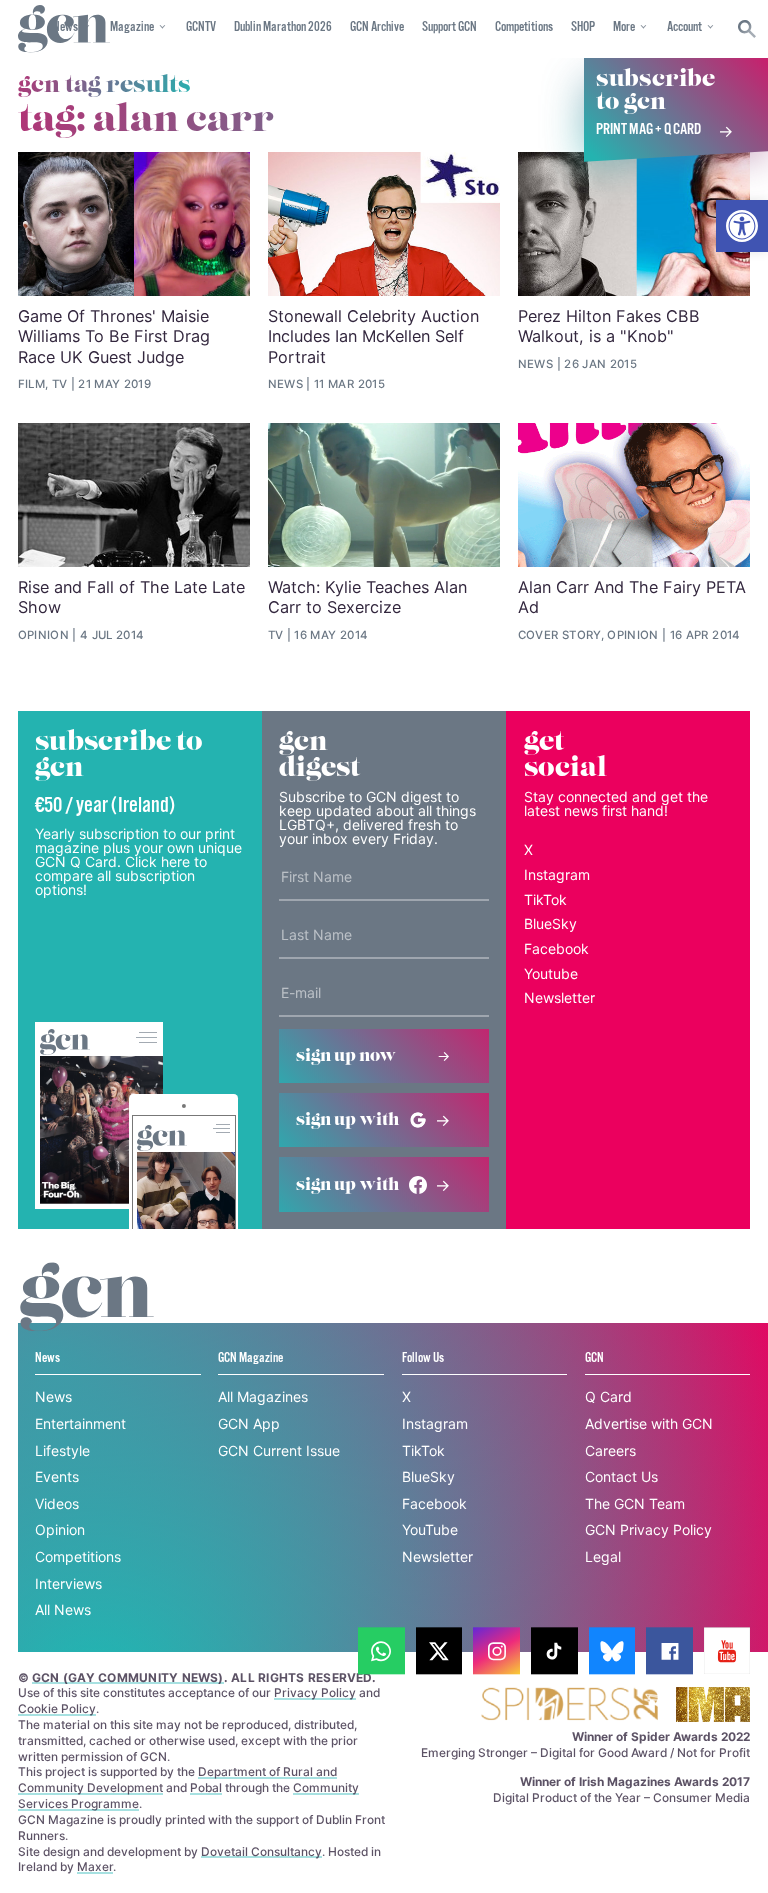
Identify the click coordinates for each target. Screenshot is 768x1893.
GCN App (249, 1423)
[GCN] (87, 1315)
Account (684, 27)
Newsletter (559, 997)
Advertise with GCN (649, 1423)
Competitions (524, 27)
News (53, 1396)
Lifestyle (62, 1450)
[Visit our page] (381, 1651)
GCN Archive (377, 27)
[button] (742, 226)
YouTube (430, 1529)
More (624, 27)
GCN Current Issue (279, 1450)
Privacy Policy (315, 1692)
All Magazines (263, 1396)
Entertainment (80, 1423)
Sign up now (346, 1056)
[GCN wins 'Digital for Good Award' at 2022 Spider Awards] (569, 1705)
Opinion (60, 1529)
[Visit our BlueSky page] (612, 1651)
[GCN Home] (64, 29)
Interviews (68, 1583)
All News (63, 1609)
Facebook (556, 948)
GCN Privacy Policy (648, 1529)
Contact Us (621, 1476)
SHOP (583, 27)
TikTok (545, 899)
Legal (603, 1556)
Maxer (95, 1866)
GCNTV (201, 27)
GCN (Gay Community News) (128, 1677)
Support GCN (449, 27)
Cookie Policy (57, 1708)
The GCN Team (635, 1503)
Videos (57, 1503)
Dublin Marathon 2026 (283, 27)
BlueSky (550, 923)
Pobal (206, 1787)
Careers (610, 1450)
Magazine (132, 27)
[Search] (747, 29)
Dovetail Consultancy (261, 1851)
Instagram (557, 874)
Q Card (608, 1396)
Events (57, 1476)
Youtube (551, 973)
